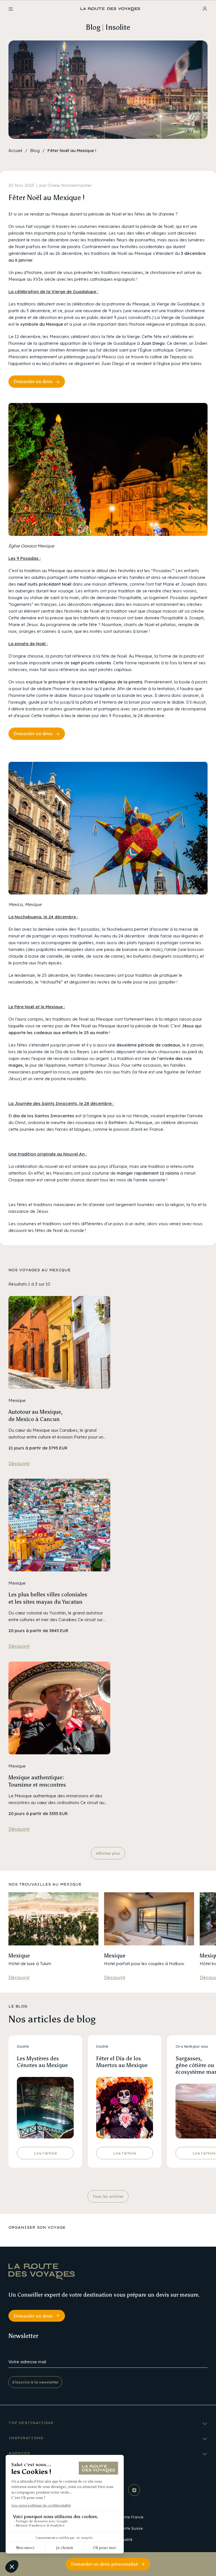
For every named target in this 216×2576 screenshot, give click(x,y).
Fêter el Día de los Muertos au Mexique (122, 2062)
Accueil (15, 150)
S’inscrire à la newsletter (35, 2382)
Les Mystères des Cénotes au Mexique (42, 2062)
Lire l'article (45, 2153)
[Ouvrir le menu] (11, 9)
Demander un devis (33, 381)
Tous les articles (108, 2196)
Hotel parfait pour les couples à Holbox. (144, 1964)
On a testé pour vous (192, 2046)
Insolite (23, 2046)
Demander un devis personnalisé (104, 2564)
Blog (35, 150)
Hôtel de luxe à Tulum (30, 1964)
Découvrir (19, 1463)
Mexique (19, 1956)
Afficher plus (108, 1853)
